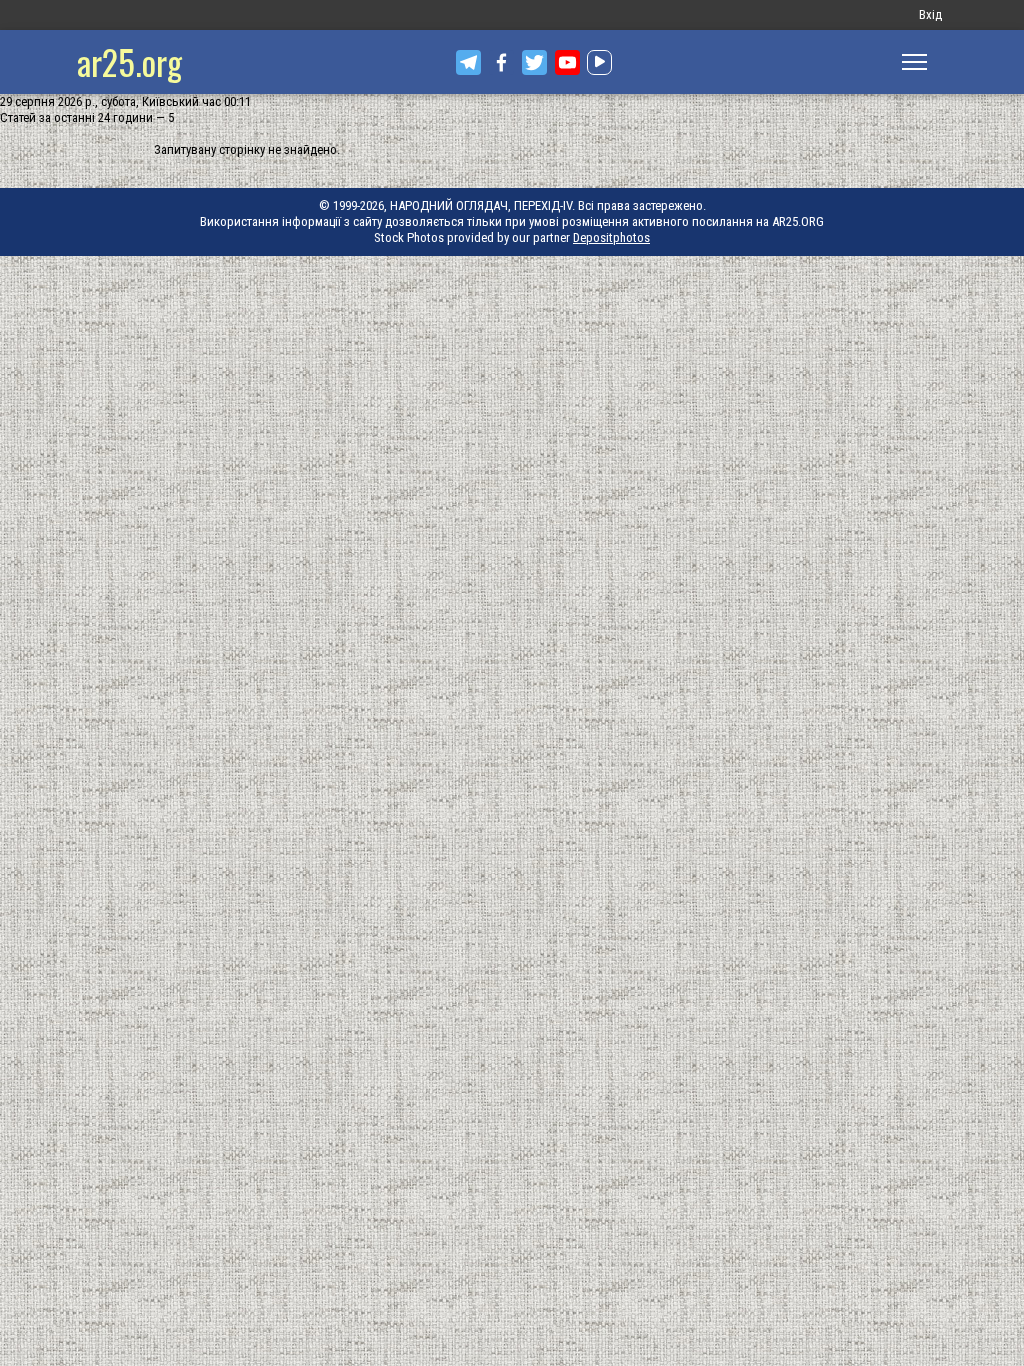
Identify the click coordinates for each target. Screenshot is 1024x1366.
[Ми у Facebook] (501, 62)
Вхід (930, 14)
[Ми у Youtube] (567, 62)
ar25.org (129, 61)
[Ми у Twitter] (534, 62)
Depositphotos (611, 237)
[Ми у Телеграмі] (468, 62)
